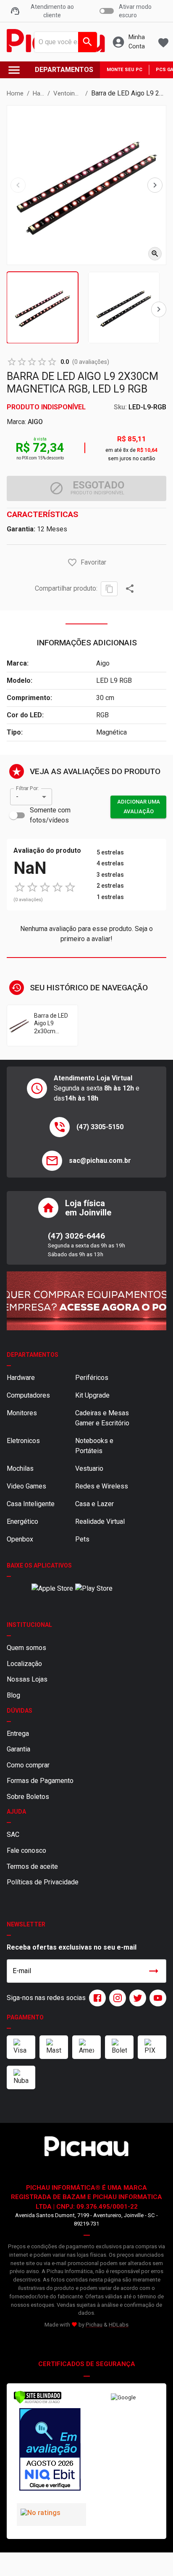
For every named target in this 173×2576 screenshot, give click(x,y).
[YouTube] (156, 1998)
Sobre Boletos (28, 1797)
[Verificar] (38, 2402)
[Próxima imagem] (155, 185)
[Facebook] (96, 1998)
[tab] (42, 308)
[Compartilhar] (130, 589)
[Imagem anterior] (18, 185)
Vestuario (89, 1468)
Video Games (26, 1486)
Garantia (18, 1749)
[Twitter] (136, 1998)
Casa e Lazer (94, 1504)
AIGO (35, 422)
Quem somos (26, 1648)
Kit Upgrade (92, 1395)
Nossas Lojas (27, 1679)
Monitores (22, 1413)
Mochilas (20, 1468)
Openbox (20, 1539)
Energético (22, 1521)
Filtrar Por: (27, 788)
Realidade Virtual (100, 1521)
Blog (13, 1695)
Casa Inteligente (31, 1504)
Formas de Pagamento (40, 1781)
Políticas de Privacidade (43, 1882)
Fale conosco (26, 1850)
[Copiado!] (109, 589)
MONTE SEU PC (125, 70)
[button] (72, 562)
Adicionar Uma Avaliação (139, 806)
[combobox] (63, 42)
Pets (82, 1539)
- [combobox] (17, 797)
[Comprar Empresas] (86, 1301)
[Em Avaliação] (50, 2451)
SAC (13, 1835)
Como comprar (28, 1765)
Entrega (18, 1734)
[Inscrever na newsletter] (154, 1971)
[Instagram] (116, 1998)
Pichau (94, 2325)
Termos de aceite (32, 1866)
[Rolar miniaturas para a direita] (159, 309)
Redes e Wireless (102, 1486)
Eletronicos (23, 1441)
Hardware (21, 1378)
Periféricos (92, 1378)
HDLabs (119, 2325)
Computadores (28, 1395)
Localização (24, 1664)
